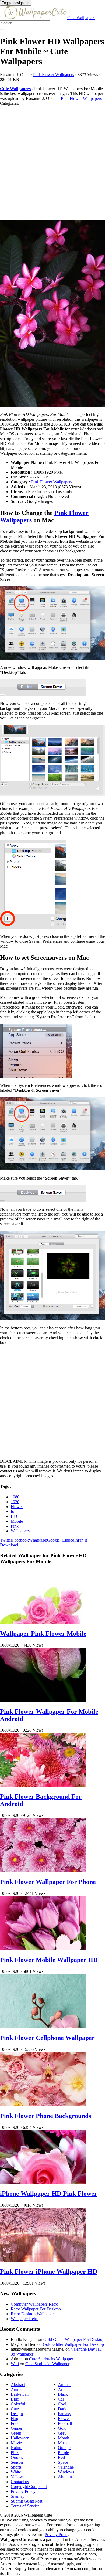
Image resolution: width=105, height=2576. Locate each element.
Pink (15, 1526)
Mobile (17, 1521)
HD (14, 1516)
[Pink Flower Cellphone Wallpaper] (43, 2026)
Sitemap (18, 2496)
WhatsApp (38, 1540)
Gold (62, 2428)
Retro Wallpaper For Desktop (36, 2309)
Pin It (82, 1540)
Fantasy (64, 2414)
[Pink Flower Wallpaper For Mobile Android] (43, 1700)
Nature (17, 2448)
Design (17, 2414)
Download (9, 1545)
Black (63, 2394)
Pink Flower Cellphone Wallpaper (47, 2038)
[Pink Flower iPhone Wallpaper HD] (43, 2260)
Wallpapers (20, 1531)
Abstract (18, 2385)
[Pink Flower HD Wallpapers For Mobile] (52, 314)
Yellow (17, 2477)
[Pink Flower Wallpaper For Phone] (43, 1870)
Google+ (55, 1540)
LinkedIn (70, 1540)
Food (15, 2423)
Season (17, 2462)
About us (66, 2477)
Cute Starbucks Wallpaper (51, 2359)
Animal (64, 2385)
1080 (15, 1497)
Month (64, 2438)
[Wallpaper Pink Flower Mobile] (43, 1622)
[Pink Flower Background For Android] (43, 1785)
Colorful (18, 2404)
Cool (62, 2404)
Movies (17, 2443)
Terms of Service (25, 2506)
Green (16, 2433)
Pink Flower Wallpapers (54, 75)
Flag (15, 2419)
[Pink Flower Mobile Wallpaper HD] (43, 1948)
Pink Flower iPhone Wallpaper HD (49, 2272)
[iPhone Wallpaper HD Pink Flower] (43, 2182)
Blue (15, 2399)
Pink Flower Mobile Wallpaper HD (49, 1960)
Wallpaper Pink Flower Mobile (43, 1634)
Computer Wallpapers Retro (34, 2304)
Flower (17, 1507)
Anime (17, 2389)
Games (17, 2428)
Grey (62, 2433)
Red (61, 2457)
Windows (66, 2472)
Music (63, 2443)
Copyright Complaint (29, 2487)
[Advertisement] (52, 163)
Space (63, 2462)
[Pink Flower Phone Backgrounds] (43, 2104)
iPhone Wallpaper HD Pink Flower (49, 2194)
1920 (15, 1502)
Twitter (6, 1540)
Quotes (17, 2457)
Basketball (20, 2394)
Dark (62, 2409)
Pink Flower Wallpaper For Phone (48, 1882)
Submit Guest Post (27, 2501)
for (13, 1511)
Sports (16, 2467)
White (16, 2472)
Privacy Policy (23, 2491)
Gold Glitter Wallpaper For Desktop (74, 2339)
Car (61, 2399)
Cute (15, 2409)
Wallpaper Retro (25, 2319)
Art (61, 2389)
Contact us (20, 2482)
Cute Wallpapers (81, 18)
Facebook (20, 1540)
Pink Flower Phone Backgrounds (45, 2116)
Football (65, 2423)
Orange (64, 2448)
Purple (63, 2453)
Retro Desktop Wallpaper (32, 2314)
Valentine (66, 2467)
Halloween (20, 2438)
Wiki (15, 2364)
